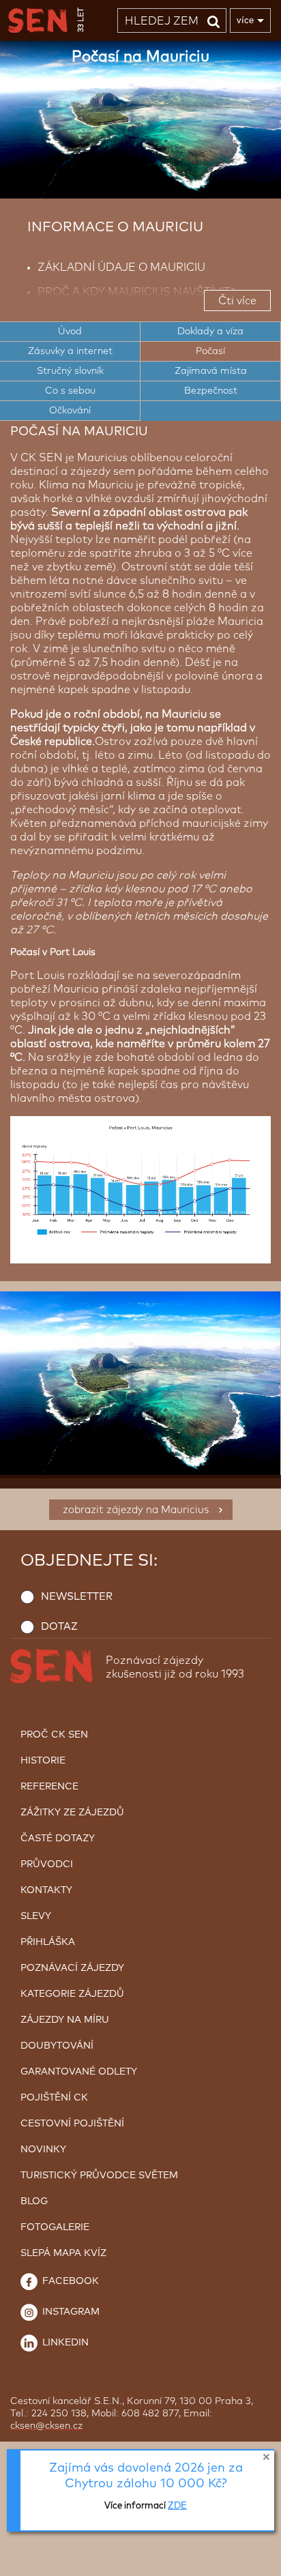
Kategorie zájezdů (72, 1994)
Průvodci (47, 1864)
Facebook (69, 2281)
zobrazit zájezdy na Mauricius (136, 1510)
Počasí (210, 351)
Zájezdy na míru (65, 2020)
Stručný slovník (70, 371)
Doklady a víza (210, 332)
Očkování (70, 411)
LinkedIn (64, 2343)
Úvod (70, 332)
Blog (34, 2201)
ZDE (177, 2506)
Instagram (70, 2312)
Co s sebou (70, 391)
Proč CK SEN (54, 1735)
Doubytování (57, 2046)
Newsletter (77, 1597)
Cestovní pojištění (72, 2124)
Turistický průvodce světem (99, 2176)
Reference (49, 1787)
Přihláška (48, 1942)
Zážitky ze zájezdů (72, 1813)
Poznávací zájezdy (72, 1968)
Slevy (36, 1916)
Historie (43, 1761)
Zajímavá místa (211, 371)
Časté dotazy (58, 1839)
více (245, 20)
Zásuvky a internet (70, 351)
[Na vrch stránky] (257, 2562)
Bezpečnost (211, 391)
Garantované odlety (79, 2072)
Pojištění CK (54, 2098)
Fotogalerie (55, 2227)
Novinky (43, 2150)
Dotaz (59, 1627)
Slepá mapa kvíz (63, 2253)
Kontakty (46, 1890)
